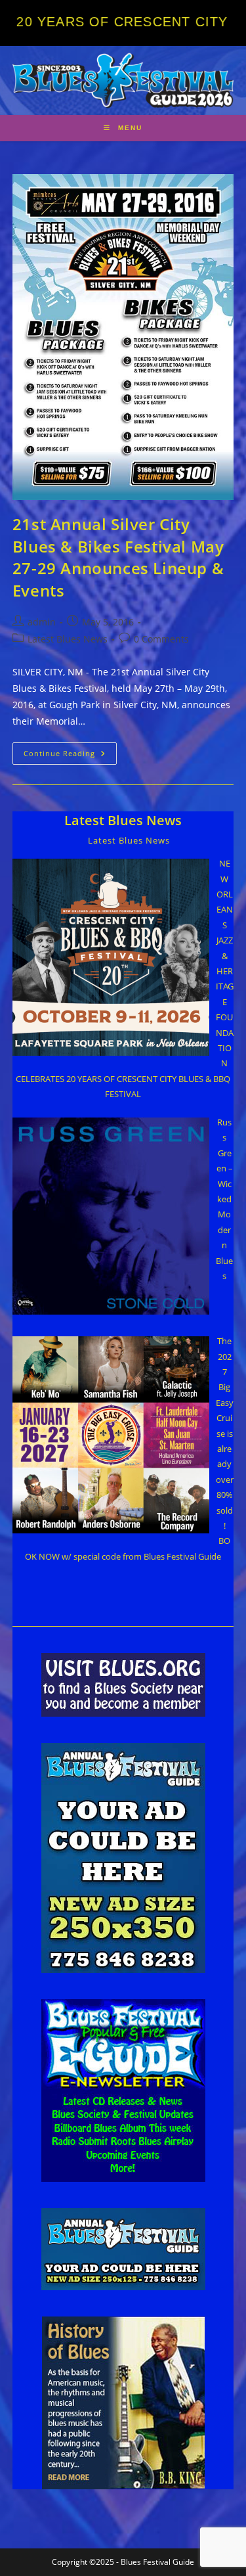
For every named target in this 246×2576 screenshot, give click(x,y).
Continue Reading (70, 756)
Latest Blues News (68, 639)
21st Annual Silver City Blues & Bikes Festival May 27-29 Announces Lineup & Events (118, 557)
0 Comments (161, 639)
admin (42, 622)
